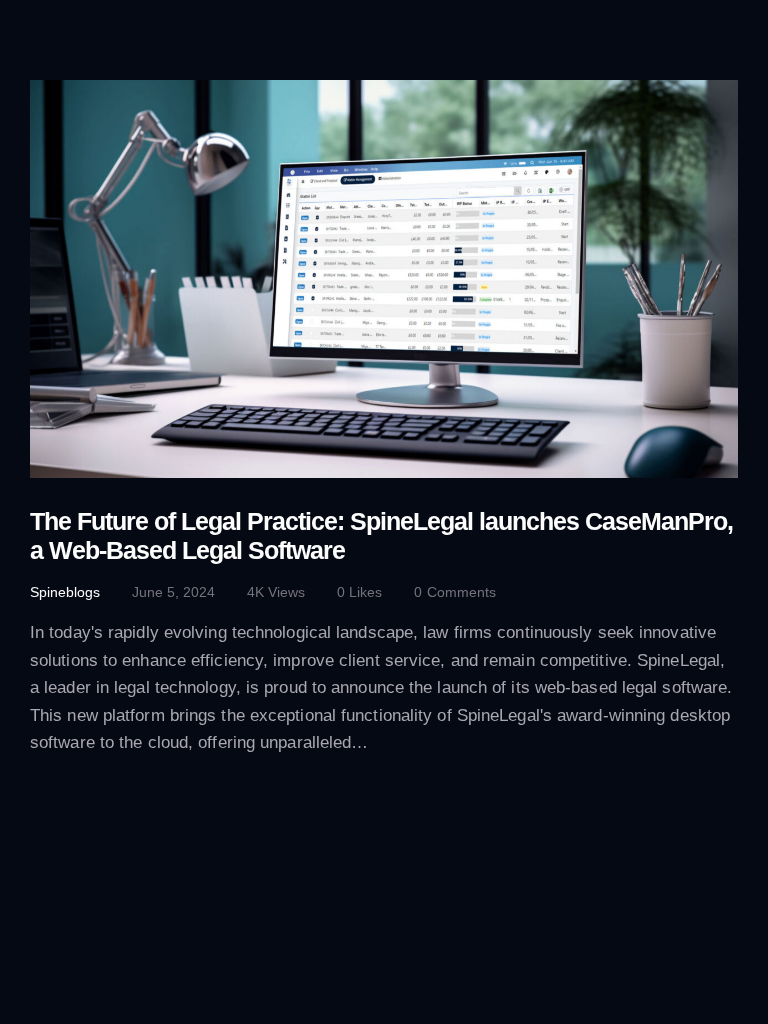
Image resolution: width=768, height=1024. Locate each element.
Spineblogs (65, 592)
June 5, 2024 (173, 592)
